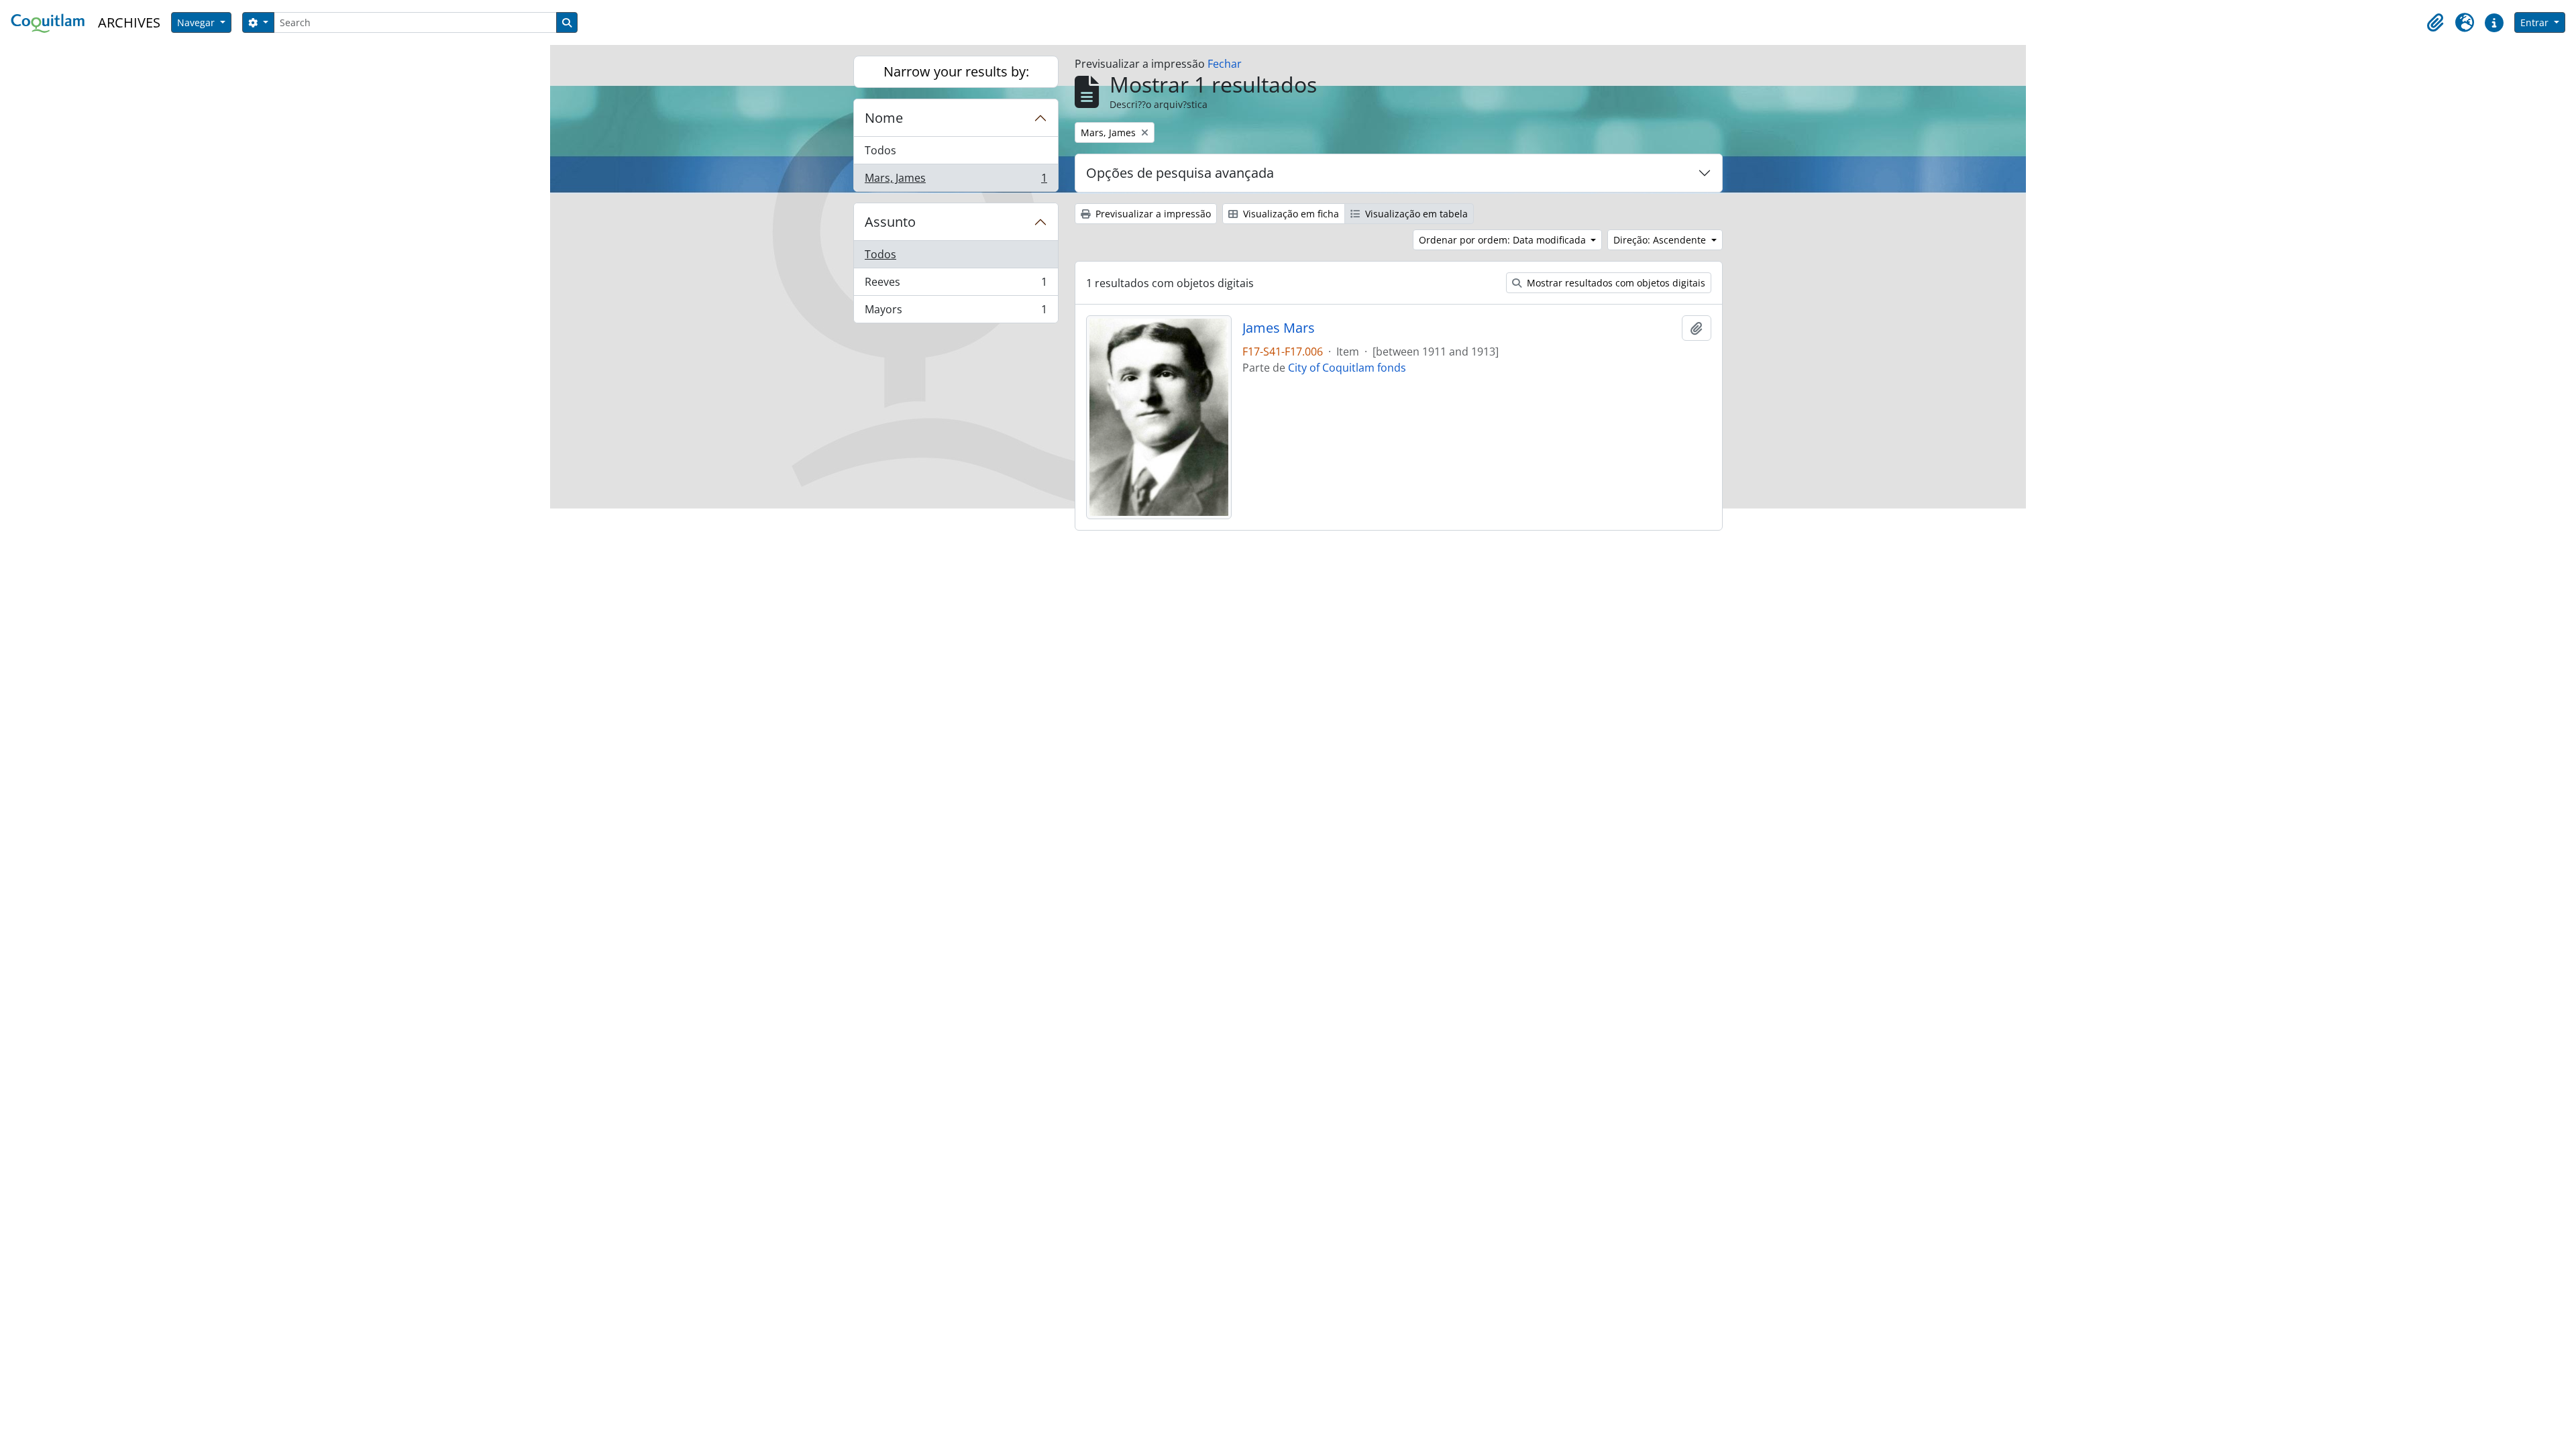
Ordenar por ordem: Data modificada (1504, 240)
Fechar (1225, 64)
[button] (2435, 23)
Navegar (197, 22)
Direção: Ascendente (1661, 240)
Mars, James (956, 181)
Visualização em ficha (1290, 214)
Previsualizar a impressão (1152, 214)
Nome (884, 118)
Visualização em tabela (1415, 214)
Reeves (956, 285)
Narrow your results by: (956, 71)
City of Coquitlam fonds (1347, 368)
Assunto (890, 222)
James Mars (1279, 328)
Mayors (956, 312)
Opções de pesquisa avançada (1180, 173)
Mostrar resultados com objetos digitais (1615, 283)
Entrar (2536, 22)
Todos (880, 150)
